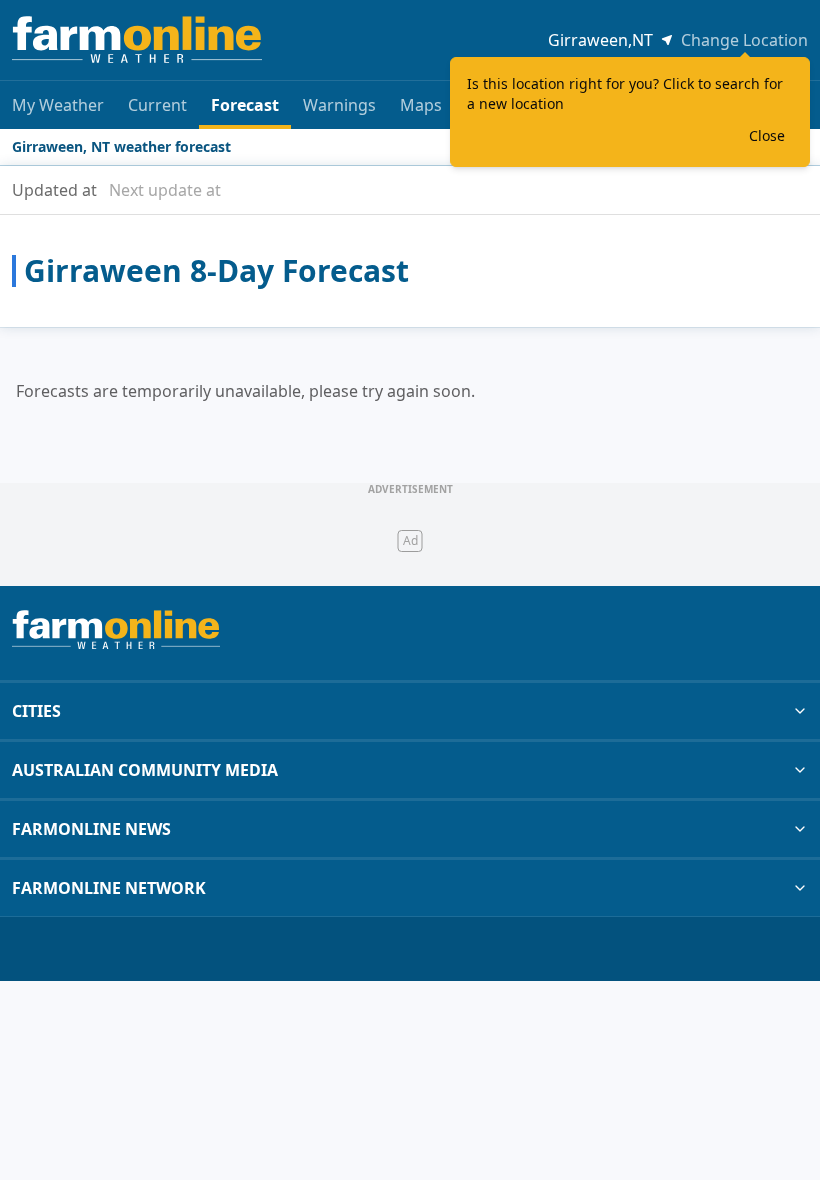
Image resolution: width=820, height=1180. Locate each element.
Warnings (339, 105)
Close (767, 135)
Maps (421, 105)
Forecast (245, 105)
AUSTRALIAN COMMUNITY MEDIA (145, 770)
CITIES (36, 711)
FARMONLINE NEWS (91, 829)
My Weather (58, 105)
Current (157, 105)
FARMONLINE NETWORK (109, 888)
